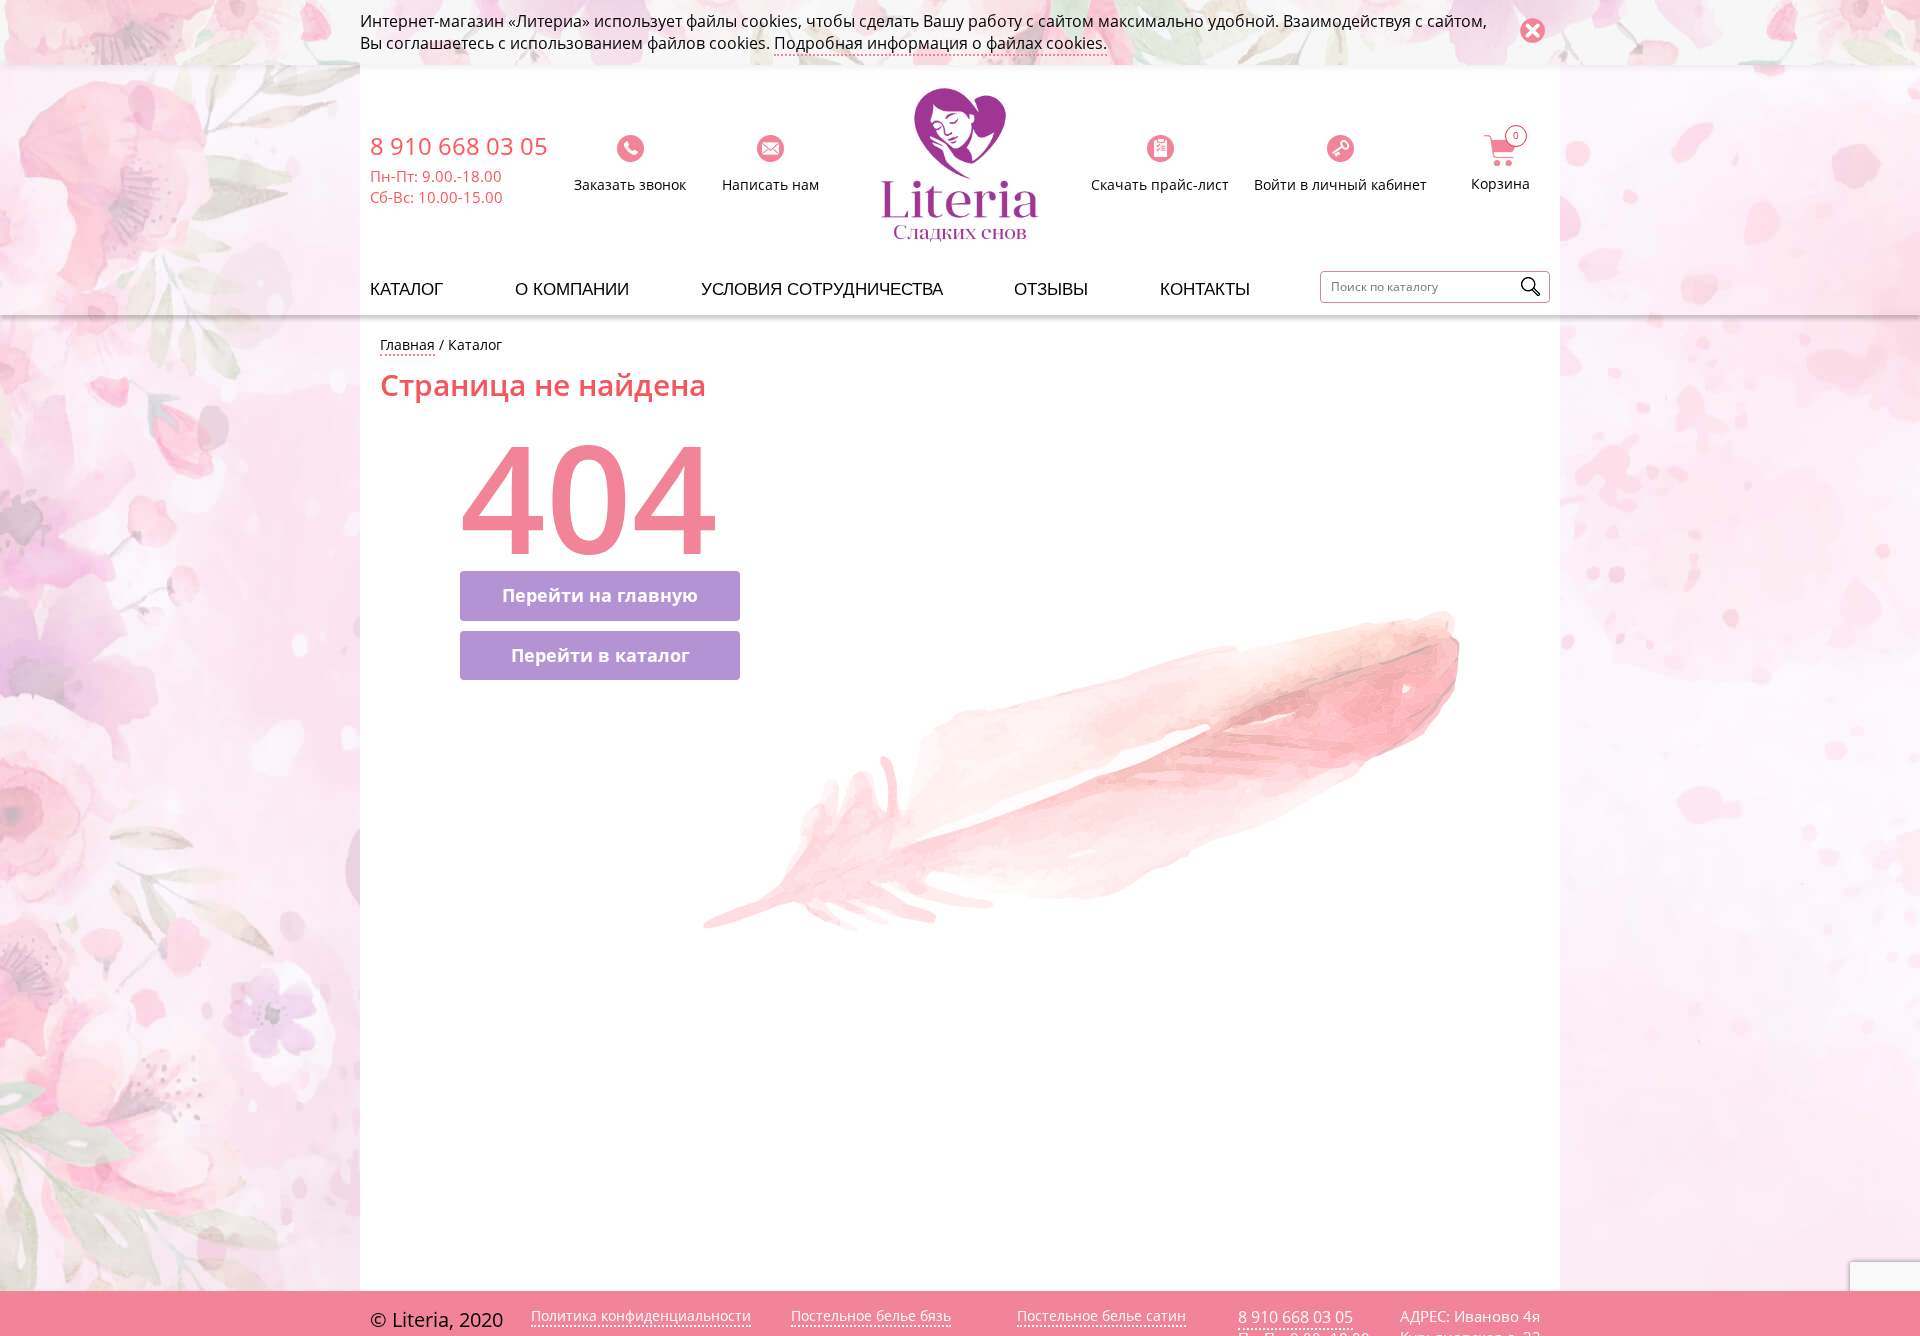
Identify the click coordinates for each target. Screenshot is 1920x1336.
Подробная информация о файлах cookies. (940, 43)
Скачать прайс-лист (1160, 184)
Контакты (1205, 289)
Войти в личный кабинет (1340, 184)
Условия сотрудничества (822, 289)
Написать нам (770, 184)
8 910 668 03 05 (459, 145)
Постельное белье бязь (871, 1315)
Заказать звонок (630, 184)
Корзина (1500, 164)
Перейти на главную (600, 595)
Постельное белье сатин (1101, 1315)
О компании (572, 289)
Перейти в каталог (600, 655)
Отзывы (1051, 289)
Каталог (406, 289)
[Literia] (960, 165)
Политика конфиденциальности (641, 1315)
